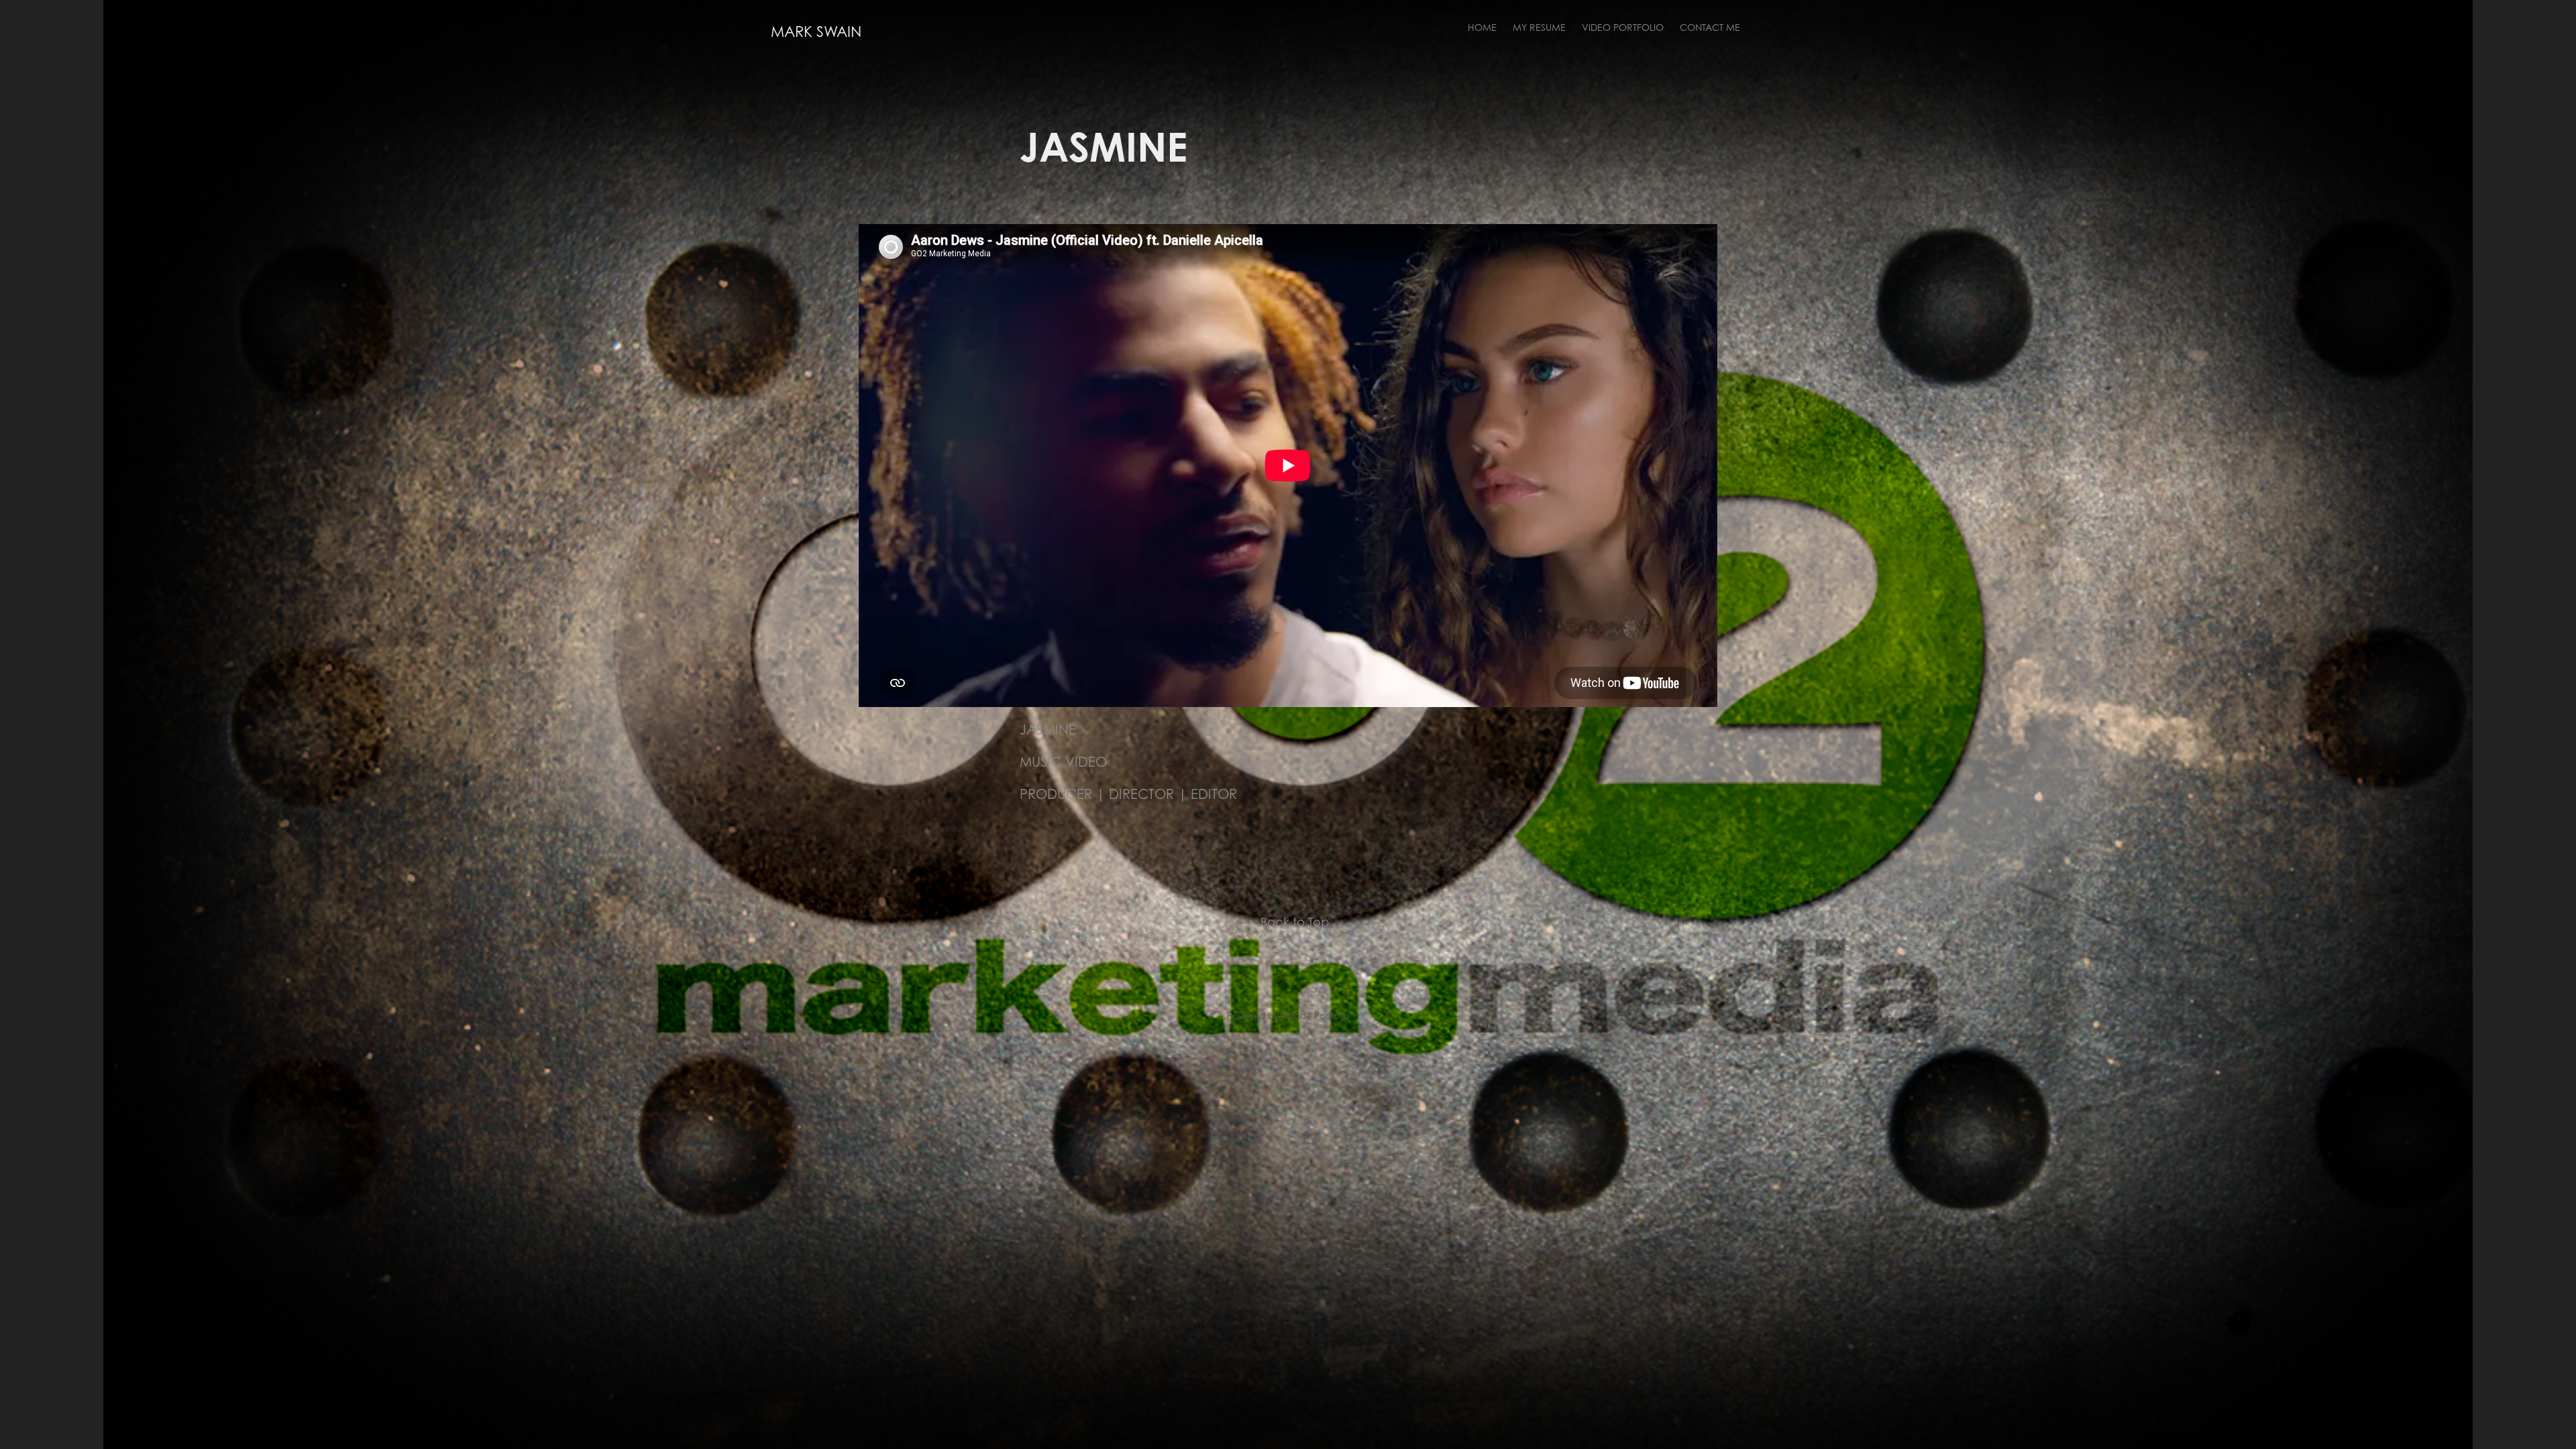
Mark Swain (816, 32)
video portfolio (1623, 27)
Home (1482, 27)
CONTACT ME (1710, 27)
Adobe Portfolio (1316, 1016)
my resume (1539, 27)
